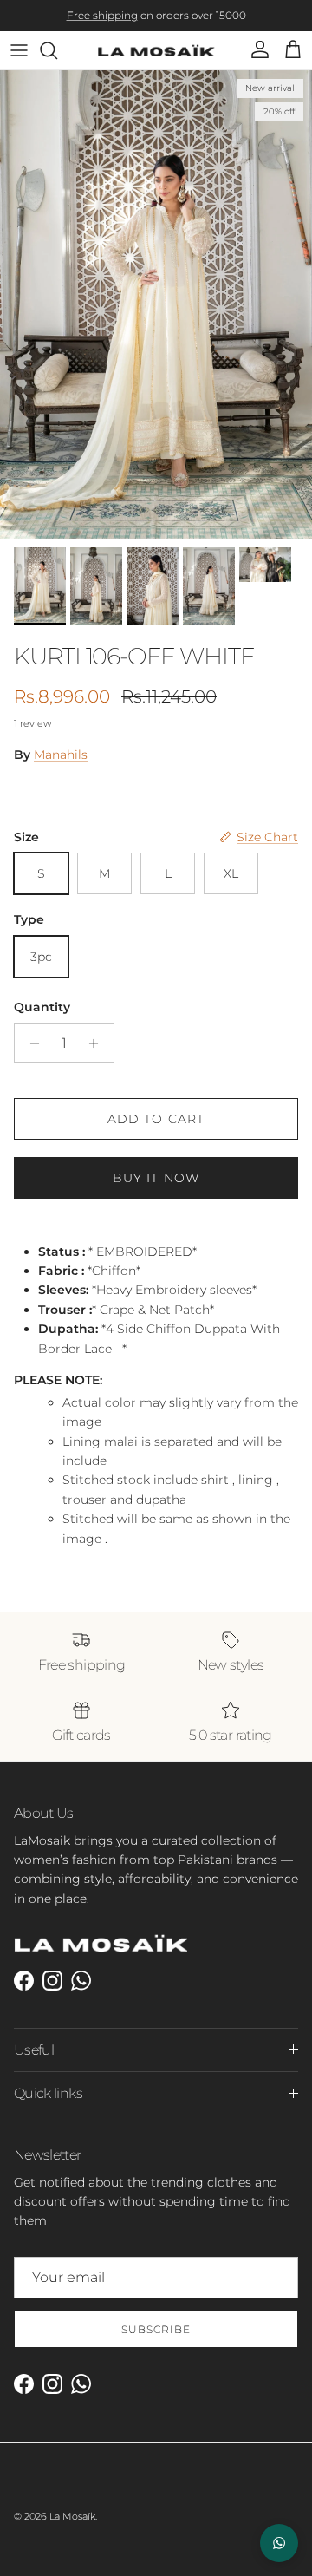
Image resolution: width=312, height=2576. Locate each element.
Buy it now (156, 1190)
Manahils (61, 768)
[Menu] (19, 62)
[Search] (57, 62)
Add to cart (156, 1131)
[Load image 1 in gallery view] (156, 317)
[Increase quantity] (98, 1056)
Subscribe (156, 2341)
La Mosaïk (72, 2529)
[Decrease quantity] (30, 1056)
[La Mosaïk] (156, 63)
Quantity (42, 1019)
